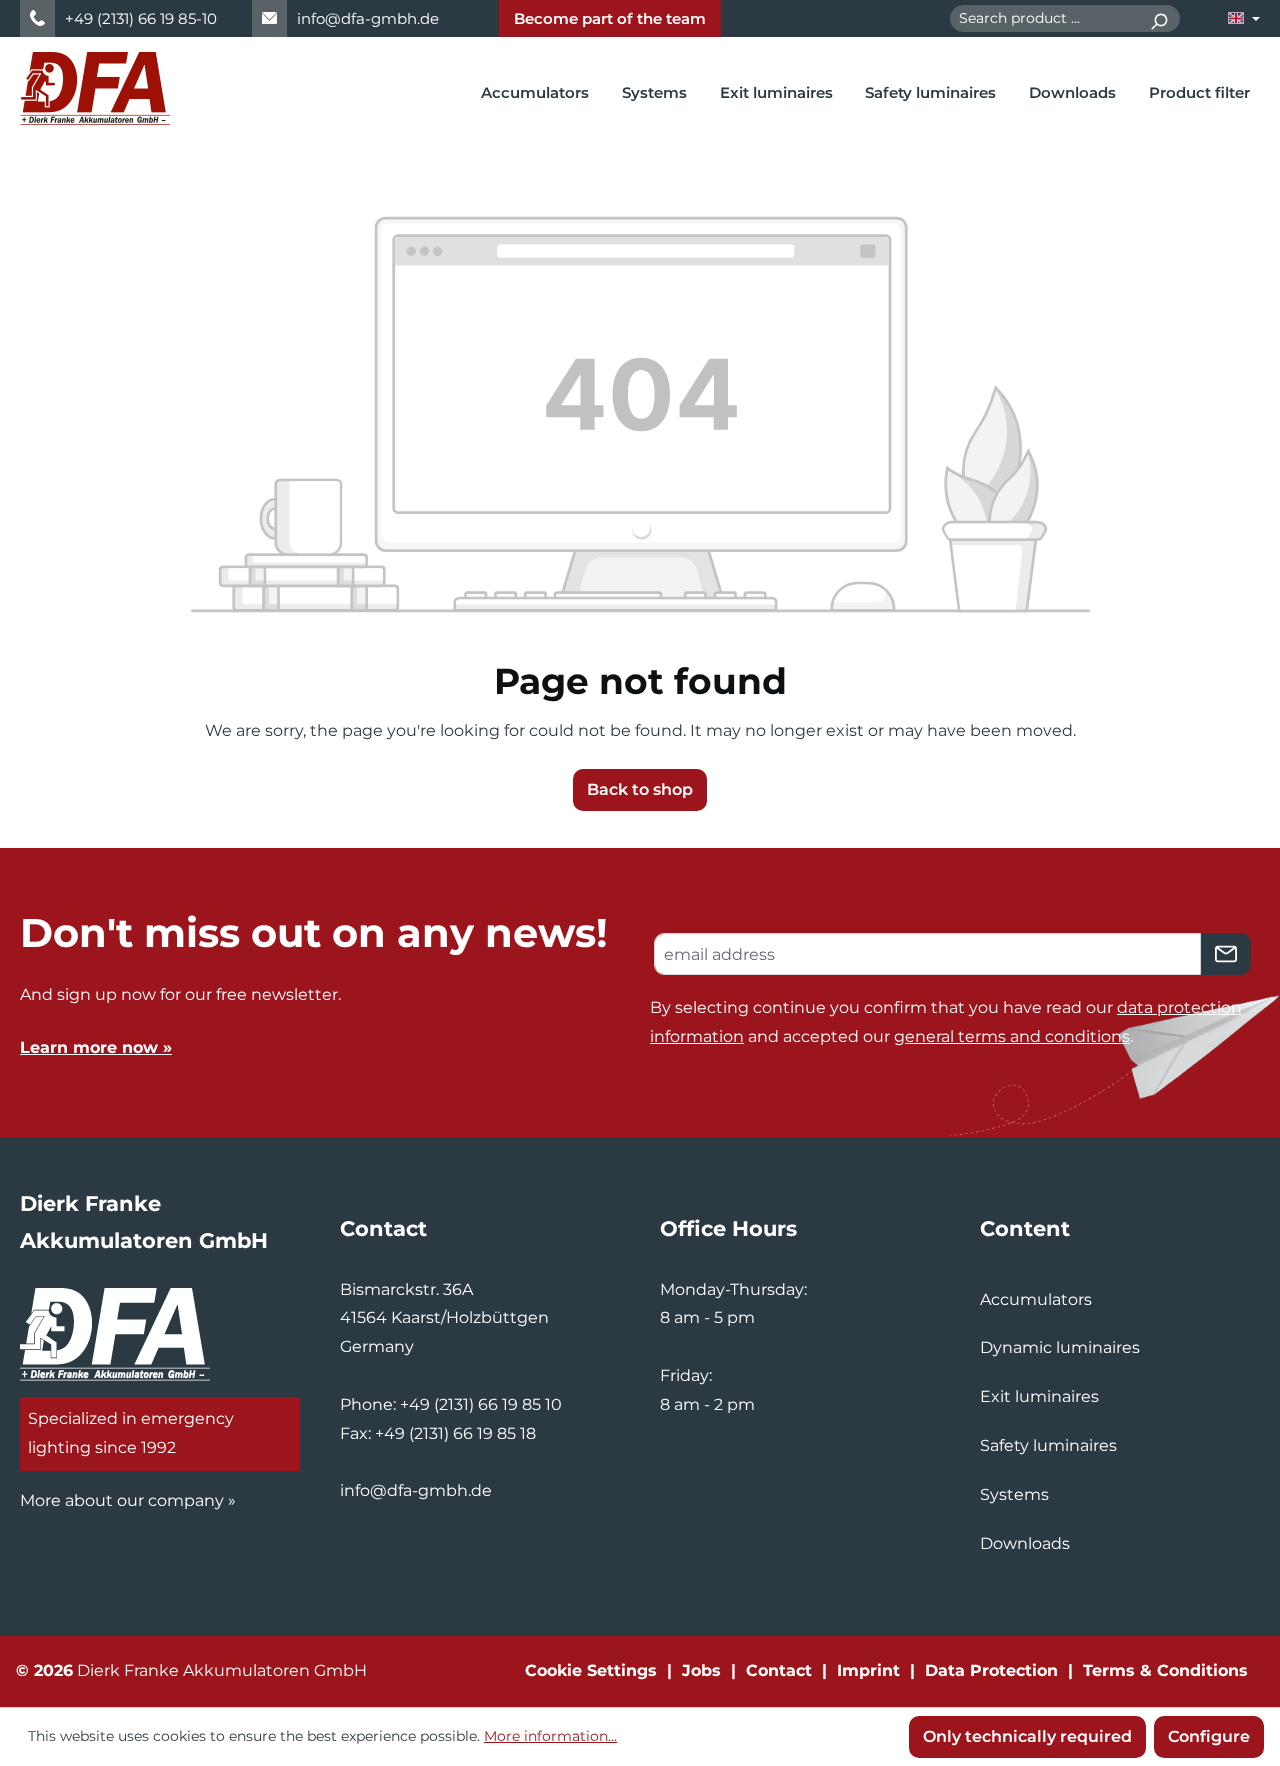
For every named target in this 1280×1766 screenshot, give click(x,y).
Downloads (1025, 1543)
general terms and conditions (1012, 1036)
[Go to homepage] (95, 88)
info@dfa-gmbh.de (368, 18)
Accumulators (1036, 1299)
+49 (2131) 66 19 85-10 (141, 18)
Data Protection (991, 1670)
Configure (1209, 1736)
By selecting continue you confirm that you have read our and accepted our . (946, 1022)
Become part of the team (610, 18)
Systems (1014, 1494)
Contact (779, 1670)
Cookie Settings (591, 1670)
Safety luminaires (1048, 1445)
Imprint (868, 1670)
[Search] (1158, 18)
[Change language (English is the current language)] (1244, 18)
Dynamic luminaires (1060, 1347)
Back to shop (640, 789)
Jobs (701, 1670)
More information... (550, 1736)
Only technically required (1027, 1736)
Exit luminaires (1039, 1396)
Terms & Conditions (1165, 1670)
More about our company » (128, 1500)
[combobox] (1044, 18)
